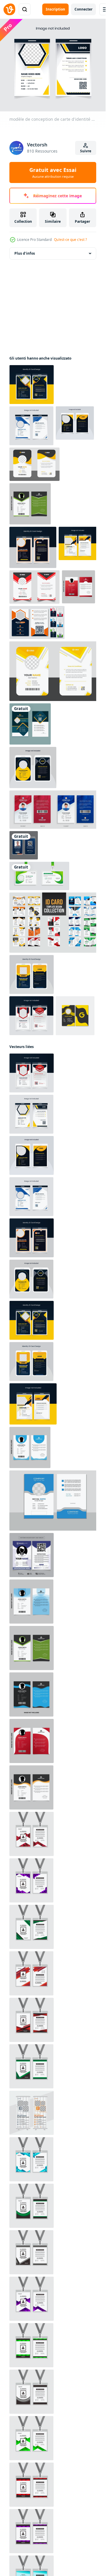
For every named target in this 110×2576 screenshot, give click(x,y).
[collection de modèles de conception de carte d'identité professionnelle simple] (54, 923)
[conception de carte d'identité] (30, 724)
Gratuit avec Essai (53, 172)
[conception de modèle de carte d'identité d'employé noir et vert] (30, 504)
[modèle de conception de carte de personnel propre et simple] (32, 1555)
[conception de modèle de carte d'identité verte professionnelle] (39, 876)
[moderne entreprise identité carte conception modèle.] (54, 1501)
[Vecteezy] (9, 9)
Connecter (83, 9)
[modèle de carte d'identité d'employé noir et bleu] (31, 1694)
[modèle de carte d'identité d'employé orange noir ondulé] (31, 1787)
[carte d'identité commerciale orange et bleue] (24, 845)
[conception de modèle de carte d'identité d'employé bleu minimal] (30, 1447)
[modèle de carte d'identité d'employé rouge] (78, 587)
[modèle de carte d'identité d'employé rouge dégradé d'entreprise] (32, 1741)
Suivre (86, 151)
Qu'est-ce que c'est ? (70, 240)
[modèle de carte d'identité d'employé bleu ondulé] (31, 1602)
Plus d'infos (25, 253)
